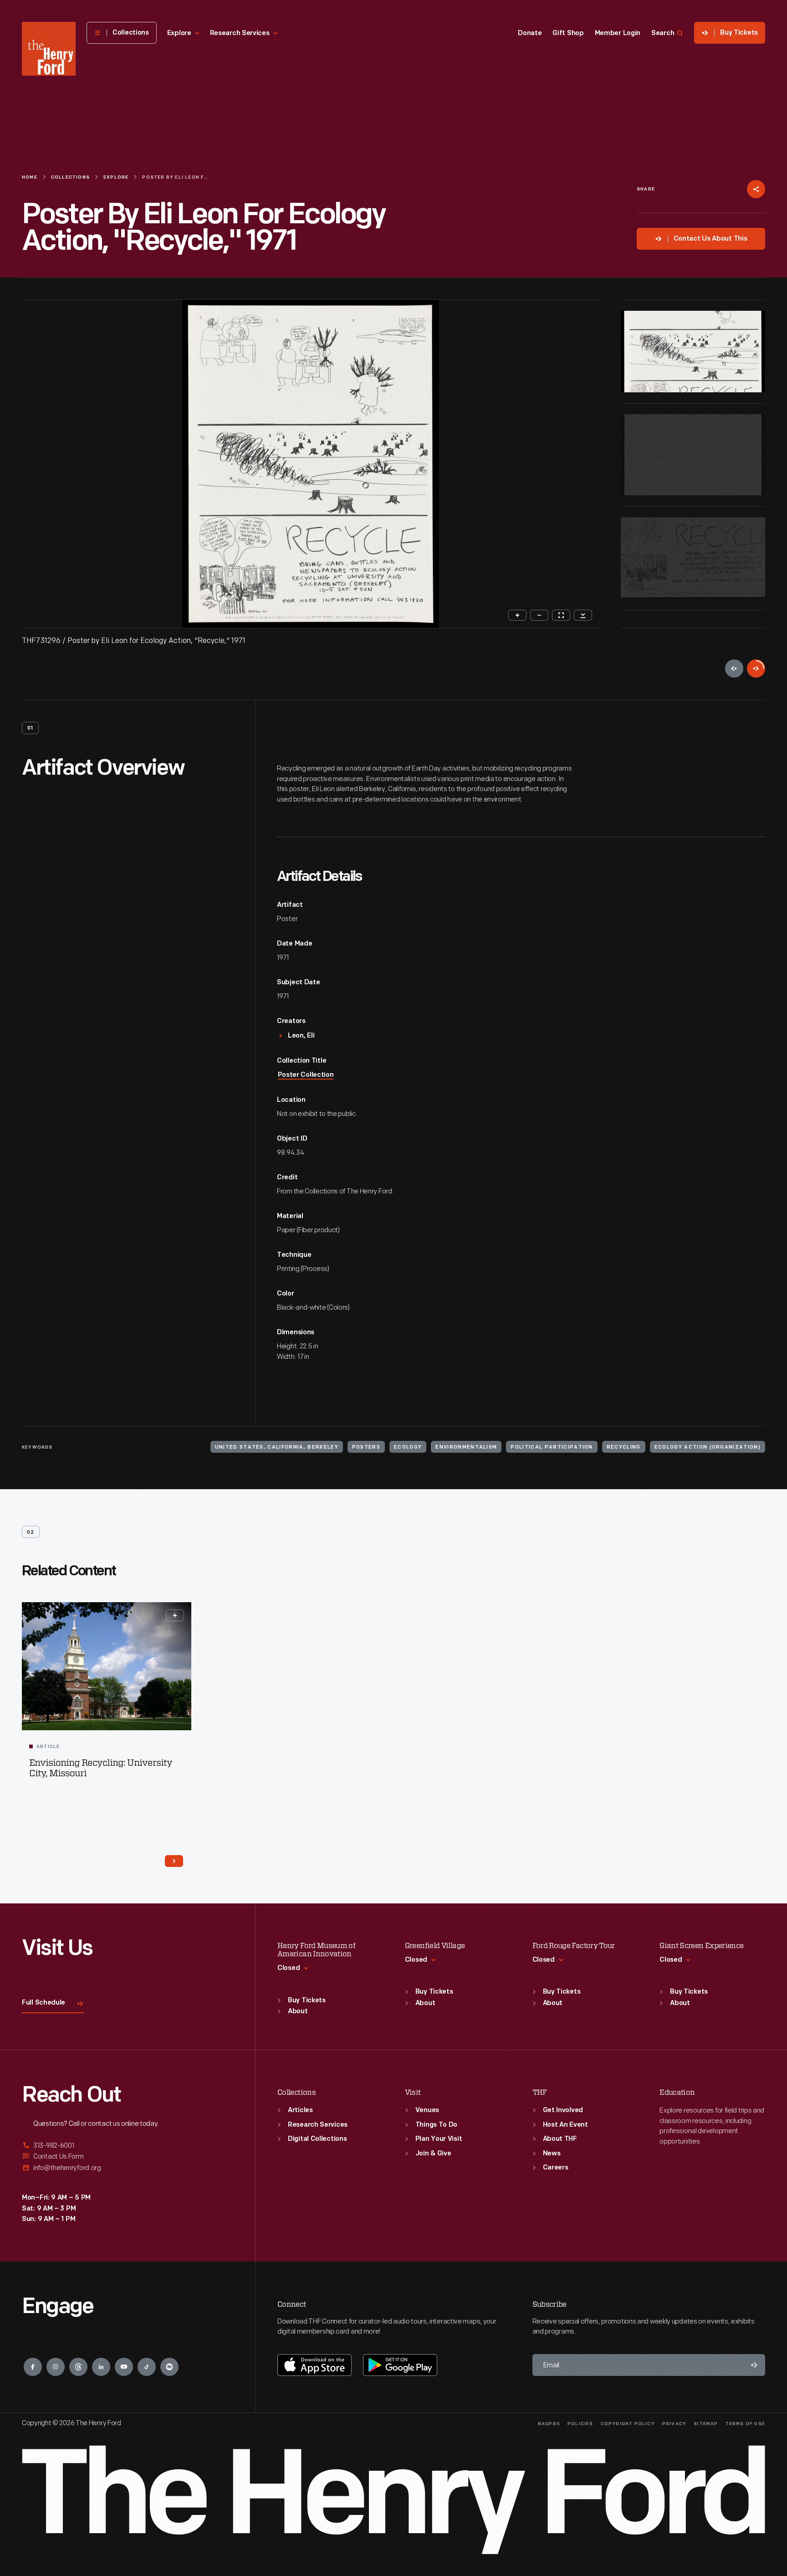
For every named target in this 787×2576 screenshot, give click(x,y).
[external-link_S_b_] (128, 2157)
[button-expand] (175, 1615)
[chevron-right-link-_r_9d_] (174, 1861)
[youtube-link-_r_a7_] (124, 2367)
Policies (580, 2424)
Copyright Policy (628, 2424)
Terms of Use (745, 2424)
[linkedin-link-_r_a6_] (101, 2367)
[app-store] (314, 2365)
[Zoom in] (517, 615)
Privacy (674, 2424)
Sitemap (706, 2424)
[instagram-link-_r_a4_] (56, 2367)
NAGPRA (549, 2424)
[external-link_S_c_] (128, 2168)
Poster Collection (306, 1075)
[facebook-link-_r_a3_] (33, 2367)
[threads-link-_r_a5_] (78, 2367)
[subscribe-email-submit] (754, 2365)
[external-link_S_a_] (128, 2146)
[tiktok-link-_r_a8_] (147, 2367)
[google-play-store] (400, 2365)
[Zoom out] (539, 615)
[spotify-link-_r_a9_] (169, 2367)
